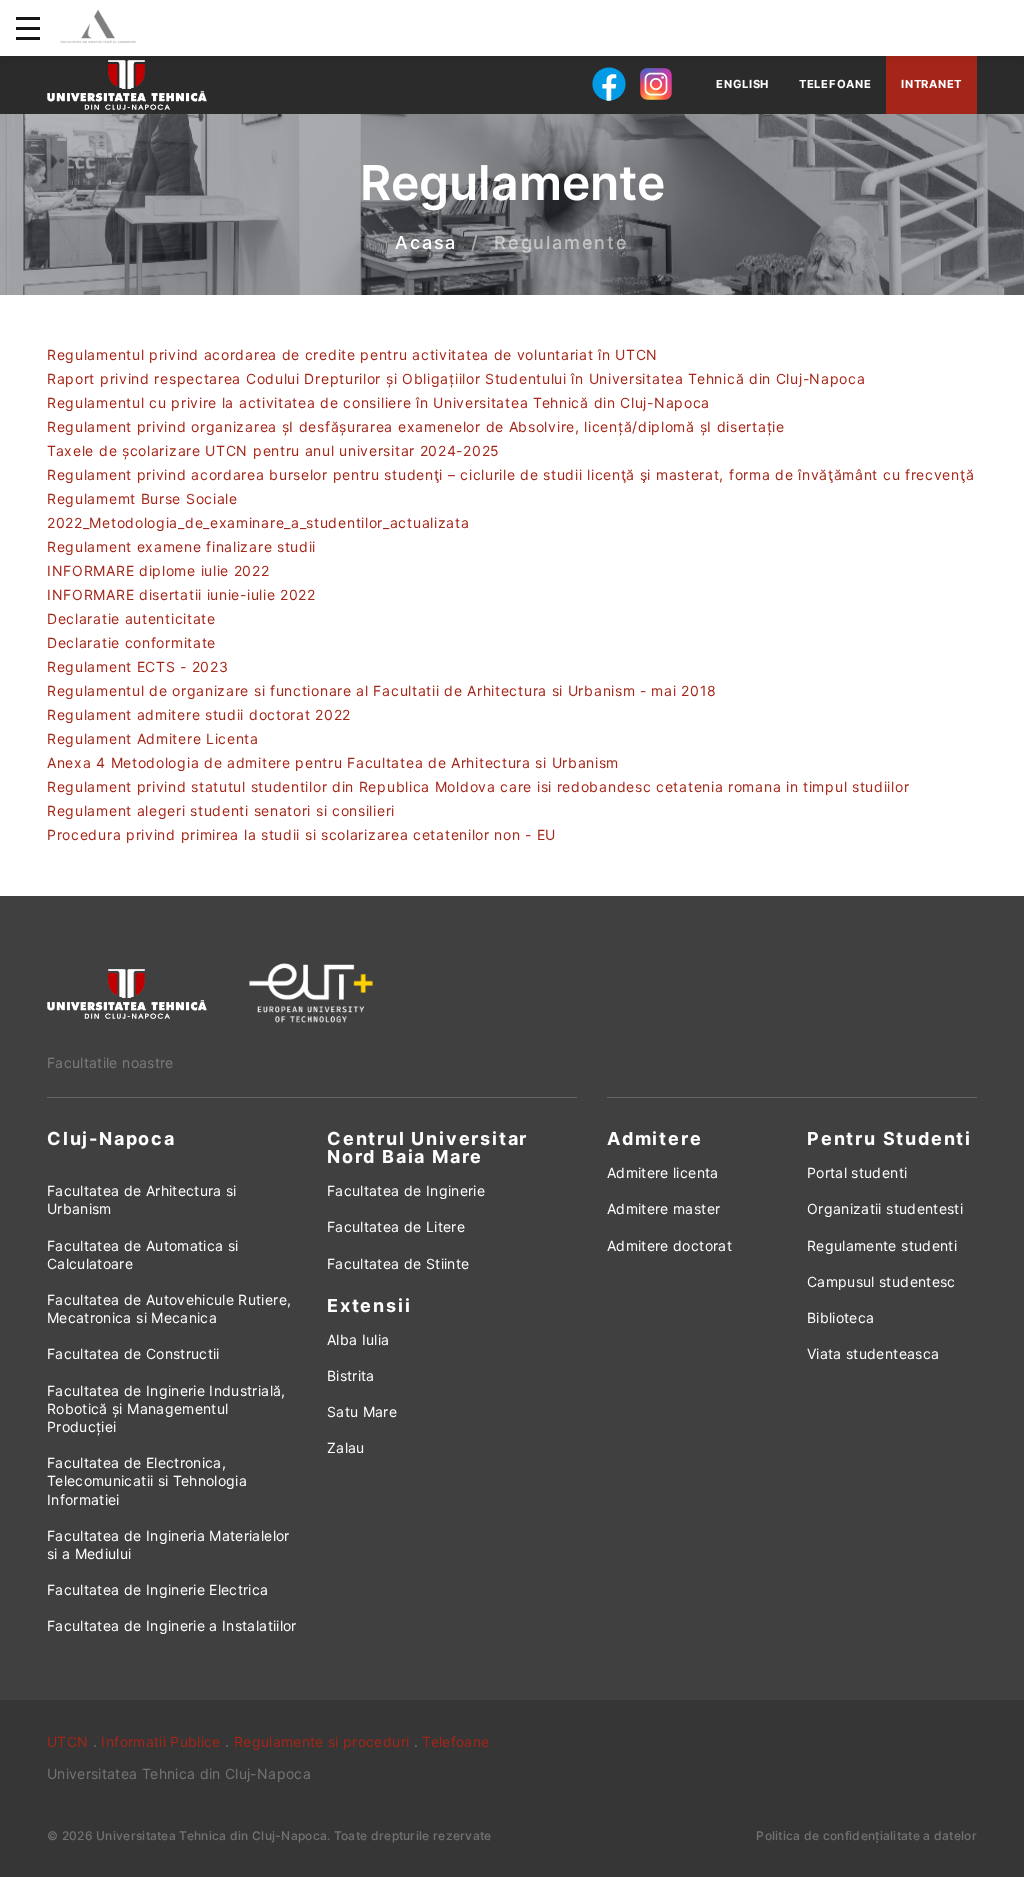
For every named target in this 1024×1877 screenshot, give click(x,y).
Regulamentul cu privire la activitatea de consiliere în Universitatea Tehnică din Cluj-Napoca (378, 402)
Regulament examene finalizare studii (181, 546)
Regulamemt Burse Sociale (142, 498)
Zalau (346, 1447)
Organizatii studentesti (885, 1208)
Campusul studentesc (881, 1281)
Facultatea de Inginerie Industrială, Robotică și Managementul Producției (166, 1408)
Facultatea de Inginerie (406, 1190)
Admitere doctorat (669, 1245)
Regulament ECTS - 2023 (137, 666)
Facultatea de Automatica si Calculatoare (142, 1254)
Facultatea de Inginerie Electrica (158, 1589)
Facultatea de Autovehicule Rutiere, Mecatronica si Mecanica (169, 1308)
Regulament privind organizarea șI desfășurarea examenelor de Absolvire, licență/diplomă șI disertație (416, 426)
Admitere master (663, 1208)
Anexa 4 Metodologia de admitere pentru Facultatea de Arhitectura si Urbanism (333, 762)
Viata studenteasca (873, 1353)
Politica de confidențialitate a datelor (866, 1835)
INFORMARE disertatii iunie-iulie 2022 (181, 594)
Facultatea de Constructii (133, 1353)
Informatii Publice (160, 1741)
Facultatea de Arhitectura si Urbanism (142, 1199)
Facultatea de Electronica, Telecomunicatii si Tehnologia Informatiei (147, 1480)
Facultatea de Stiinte (398, 1263)
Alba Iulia (358, 1339)
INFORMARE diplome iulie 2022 (158, 570)
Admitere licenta (663, 1172)
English (742, 84)
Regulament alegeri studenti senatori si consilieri (221, 810)
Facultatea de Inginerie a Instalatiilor (172, 1625)
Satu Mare (362, 1411)
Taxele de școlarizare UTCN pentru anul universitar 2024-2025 (273, 450)
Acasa (426, 243)
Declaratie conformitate (131, 642)
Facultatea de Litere (396, 1226)
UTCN (67, 1741)
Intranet (931, 84)
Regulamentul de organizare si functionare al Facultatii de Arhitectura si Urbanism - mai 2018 (382, 690)
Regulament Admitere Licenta (153, 738)
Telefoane (835, 84)
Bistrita (351, 1375)
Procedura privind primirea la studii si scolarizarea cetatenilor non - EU (301, 834)
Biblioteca (841, 1317)
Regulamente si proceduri (321, 1741)
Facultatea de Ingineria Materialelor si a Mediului (168, 1544)
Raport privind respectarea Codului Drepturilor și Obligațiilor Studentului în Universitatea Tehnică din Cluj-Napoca (456, 378)
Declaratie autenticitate (131, 618)
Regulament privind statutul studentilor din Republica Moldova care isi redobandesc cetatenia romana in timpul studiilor (478, 786)
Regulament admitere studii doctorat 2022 (199, 714)
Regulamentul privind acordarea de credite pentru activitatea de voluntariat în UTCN (352, 354)
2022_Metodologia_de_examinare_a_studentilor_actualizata (258, 522)
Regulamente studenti (882, 1245)
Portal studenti (857, 1172)
